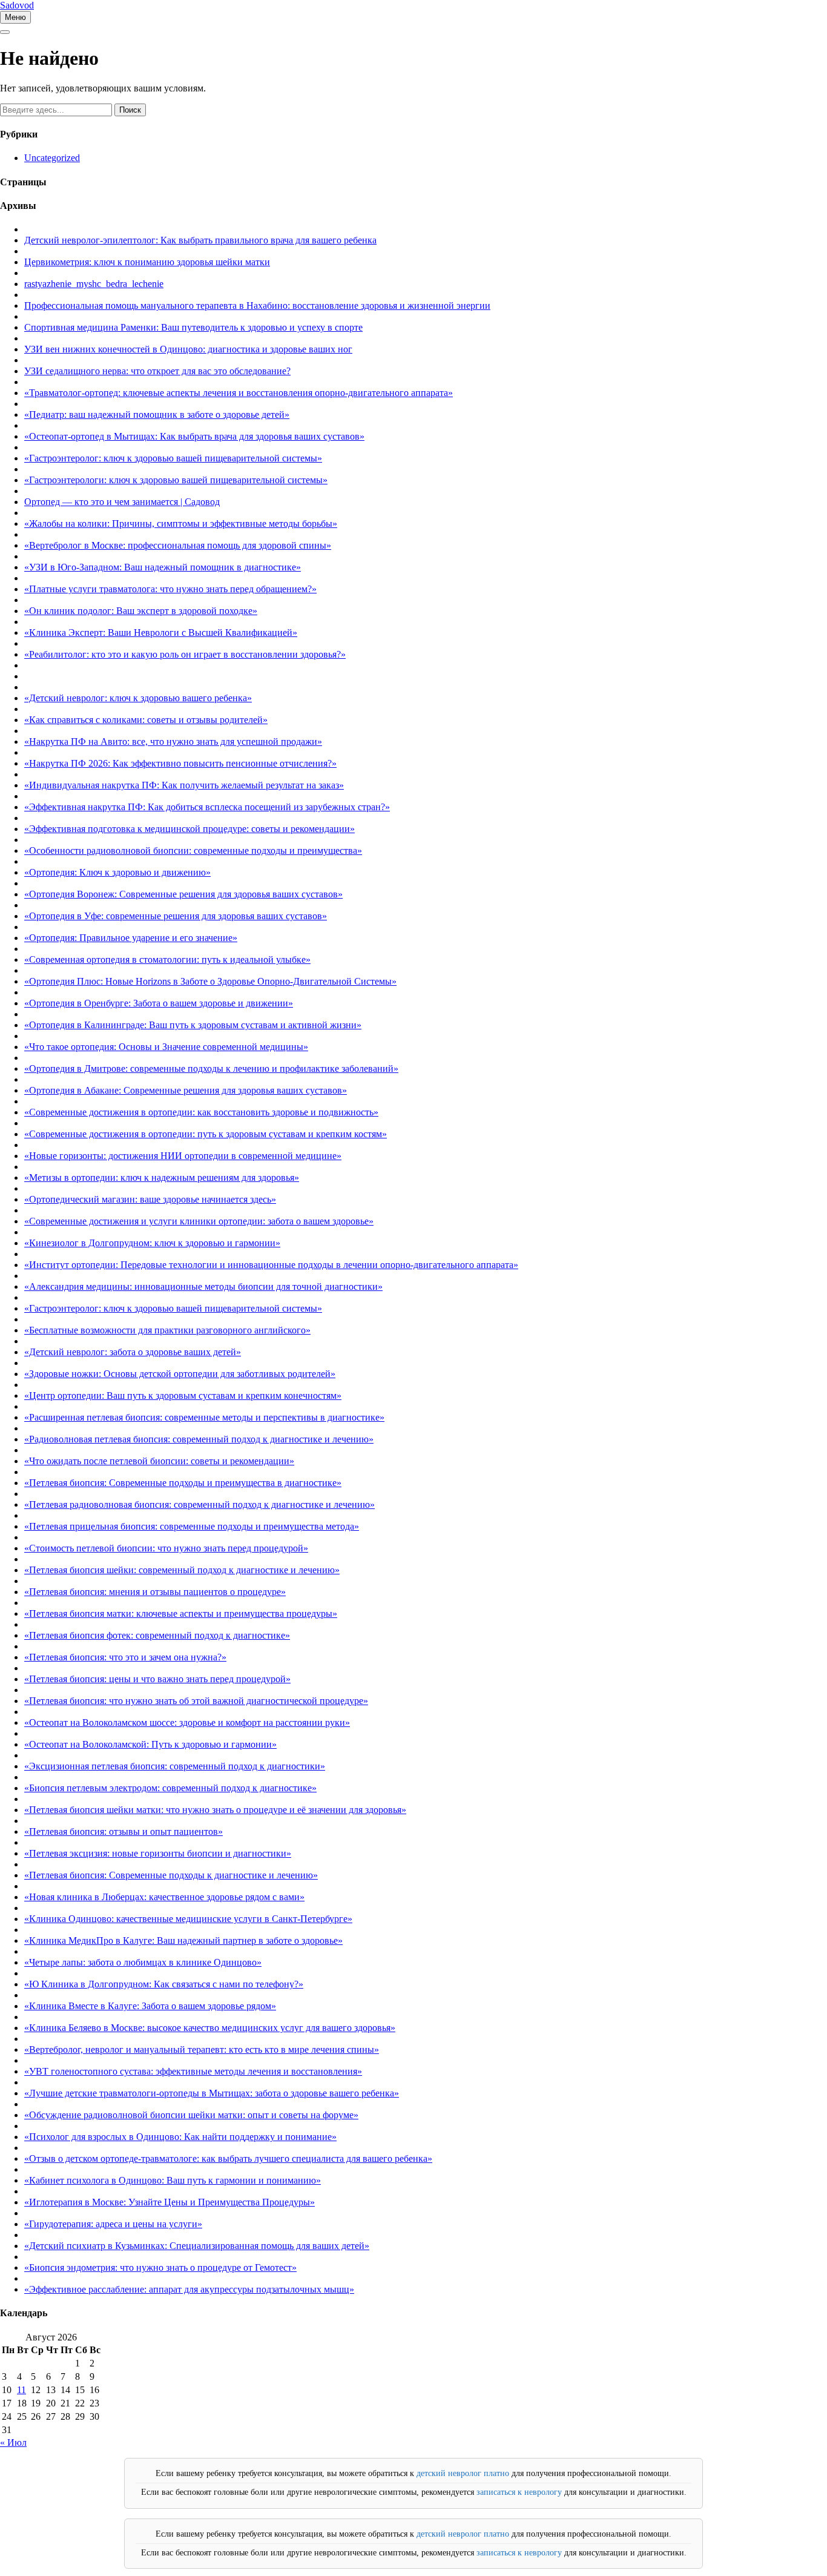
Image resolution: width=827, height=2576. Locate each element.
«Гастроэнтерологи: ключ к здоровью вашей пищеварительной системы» (176, 480)
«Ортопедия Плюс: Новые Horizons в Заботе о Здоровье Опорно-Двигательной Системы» (210, 981)
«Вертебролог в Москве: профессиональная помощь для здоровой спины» (178, 545)
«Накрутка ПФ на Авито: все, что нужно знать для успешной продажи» (173, 741)
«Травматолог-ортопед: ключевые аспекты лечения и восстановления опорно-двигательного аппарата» (239, 393)
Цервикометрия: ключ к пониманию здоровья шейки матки (147, 262)
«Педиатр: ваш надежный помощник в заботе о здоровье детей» (157, 414)
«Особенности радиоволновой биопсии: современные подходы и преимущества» (193, 850)
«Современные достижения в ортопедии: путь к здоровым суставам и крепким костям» (206, 1134)
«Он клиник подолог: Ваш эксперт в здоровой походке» (141, 611)
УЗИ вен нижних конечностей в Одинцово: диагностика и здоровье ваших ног (188, 349)
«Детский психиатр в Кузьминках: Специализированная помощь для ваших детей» (197, 2246)
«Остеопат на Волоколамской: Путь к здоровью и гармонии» (150, 1744)
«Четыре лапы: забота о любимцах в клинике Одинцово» (143, 1962)
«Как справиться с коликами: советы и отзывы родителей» (146, 720)
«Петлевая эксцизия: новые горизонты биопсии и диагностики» (158, 1853)
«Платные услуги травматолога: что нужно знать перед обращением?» (170, 589)
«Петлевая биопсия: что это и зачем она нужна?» (125, 1657)
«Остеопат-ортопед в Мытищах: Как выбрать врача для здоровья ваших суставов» (194, 436)
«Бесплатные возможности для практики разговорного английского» (167, 1330)
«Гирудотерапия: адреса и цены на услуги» (113, 2224)
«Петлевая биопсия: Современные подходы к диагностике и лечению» (171, 1875)
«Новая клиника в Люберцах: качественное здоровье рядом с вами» (164, 1897)
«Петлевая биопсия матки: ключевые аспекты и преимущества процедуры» (181, 1613)
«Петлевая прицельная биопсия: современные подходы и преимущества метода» (192, 1526)
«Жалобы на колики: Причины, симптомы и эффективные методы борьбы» (181, 523)
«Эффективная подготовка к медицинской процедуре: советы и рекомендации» (189, 829)
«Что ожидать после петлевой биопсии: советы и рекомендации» (159, 1461)
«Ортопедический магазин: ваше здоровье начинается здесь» (150, 1199)
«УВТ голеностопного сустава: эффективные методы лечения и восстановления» (193, 2071)
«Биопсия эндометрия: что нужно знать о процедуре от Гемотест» (160, 2267)
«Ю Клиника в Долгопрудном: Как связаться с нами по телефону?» (164, 1984)
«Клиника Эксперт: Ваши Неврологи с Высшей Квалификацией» (161, 632)
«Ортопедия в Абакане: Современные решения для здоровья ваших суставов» (186, 1090)
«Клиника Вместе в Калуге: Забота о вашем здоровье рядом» (150, 2006)
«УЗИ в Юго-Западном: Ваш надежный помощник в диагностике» (163, 567)
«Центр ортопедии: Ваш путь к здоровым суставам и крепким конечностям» (183, 1395)
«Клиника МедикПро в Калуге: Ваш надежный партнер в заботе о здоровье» (183, 1940)
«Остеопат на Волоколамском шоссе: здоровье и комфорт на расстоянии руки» (187, 1722)
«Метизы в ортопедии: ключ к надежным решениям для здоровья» (162, 1177)
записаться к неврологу (519, 2492)
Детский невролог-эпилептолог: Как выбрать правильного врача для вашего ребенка (200, 240)
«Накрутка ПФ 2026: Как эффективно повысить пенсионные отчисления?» (180, 763)
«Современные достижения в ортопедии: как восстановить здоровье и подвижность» (201, 1112)
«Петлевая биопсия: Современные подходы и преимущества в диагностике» (183, 1483)
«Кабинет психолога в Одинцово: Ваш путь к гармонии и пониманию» (173, 2180)
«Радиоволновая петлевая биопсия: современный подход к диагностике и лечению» (199, 1439)
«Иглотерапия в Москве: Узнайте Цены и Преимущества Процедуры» (170, 2202)
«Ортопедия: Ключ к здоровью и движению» (117, 872)
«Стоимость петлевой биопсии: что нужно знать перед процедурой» (166, 1548)
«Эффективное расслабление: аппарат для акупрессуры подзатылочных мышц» (189, 2289)
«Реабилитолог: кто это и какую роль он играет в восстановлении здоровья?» (185, 654)
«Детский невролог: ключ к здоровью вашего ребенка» (138, 698)
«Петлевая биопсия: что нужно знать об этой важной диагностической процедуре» (196, 1701)
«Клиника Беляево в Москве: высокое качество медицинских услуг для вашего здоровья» (210, 2028)
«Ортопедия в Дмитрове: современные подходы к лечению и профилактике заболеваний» (211, 1068)
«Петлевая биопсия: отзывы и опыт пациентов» (124, 1831)
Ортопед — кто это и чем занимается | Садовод (122, 502)
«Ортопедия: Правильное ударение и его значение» (131, 938)
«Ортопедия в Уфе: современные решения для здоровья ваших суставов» (176, 916)
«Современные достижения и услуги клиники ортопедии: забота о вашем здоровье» (199, 1221)
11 (21, 2390)
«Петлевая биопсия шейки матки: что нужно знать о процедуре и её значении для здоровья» (215, 1810)
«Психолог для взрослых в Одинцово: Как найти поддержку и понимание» (180, 2137)
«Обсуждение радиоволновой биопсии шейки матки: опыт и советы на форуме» (191, 2115)
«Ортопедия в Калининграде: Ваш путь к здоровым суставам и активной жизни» (193, 1025)
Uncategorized (52, 158)
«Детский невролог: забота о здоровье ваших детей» (133, 1352)
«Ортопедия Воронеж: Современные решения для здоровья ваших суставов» (183, 894)
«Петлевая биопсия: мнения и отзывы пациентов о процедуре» (155, 1592)
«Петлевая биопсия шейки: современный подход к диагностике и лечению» (182, 1570)
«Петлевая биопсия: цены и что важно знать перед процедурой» (157, 1679)
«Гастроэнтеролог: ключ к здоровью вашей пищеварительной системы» (173, 458)
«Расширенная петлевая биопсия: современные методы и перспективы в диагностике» (204, 1417)
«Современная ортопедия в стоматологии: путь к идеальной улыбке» (167, 959)
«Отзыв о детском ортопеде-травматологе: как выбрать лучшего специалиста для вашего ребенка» (228, 2158)
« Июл (13, 2442)
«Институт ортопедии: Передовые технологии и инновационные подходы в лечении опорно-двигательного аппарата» (271, 1265)
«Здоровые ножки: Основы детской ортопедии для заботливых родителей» (180, 1374)
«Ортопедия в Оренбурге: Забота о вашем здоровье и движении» (159, 1003)
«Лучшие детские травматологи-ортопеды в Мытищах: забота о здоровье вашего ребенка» (212, 2093)
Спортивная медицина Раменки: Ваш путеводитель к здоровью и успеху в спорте (193, 327)
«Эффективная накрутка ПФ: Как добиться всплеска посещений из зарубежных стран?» (207, 807)
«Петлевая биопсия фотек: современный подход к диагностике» (157, 1635)
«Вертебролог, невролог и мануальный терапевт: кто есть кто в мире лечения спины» (202, 2049)
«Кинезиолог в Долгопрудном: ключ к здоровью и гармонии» (152, 1243)
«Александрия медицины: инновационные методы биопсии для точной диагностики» (203, 1286)
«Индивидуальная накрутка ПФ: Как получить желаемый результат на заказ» (184, 785)
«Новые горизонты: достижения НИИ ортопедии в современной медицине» (183, 1156)
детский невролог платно (463, 2473)
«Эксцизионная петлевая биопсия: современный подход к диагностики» (175, 1766)
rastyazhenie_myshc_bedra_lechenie (94, 284)
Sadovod (17, 5)
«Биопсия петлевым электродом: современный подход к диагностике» (170, 1788)
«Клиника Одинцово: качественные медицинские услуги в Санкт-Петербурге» (188, 1919)
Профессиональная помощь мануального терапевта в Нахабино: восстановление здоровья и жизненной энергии (257, 305)
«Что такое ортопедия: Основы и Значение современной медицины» (166, 1047)
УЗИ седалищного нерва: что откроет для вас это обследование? (157, 371)
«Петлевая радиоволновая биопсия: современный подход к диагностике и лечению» (199, 1504)
